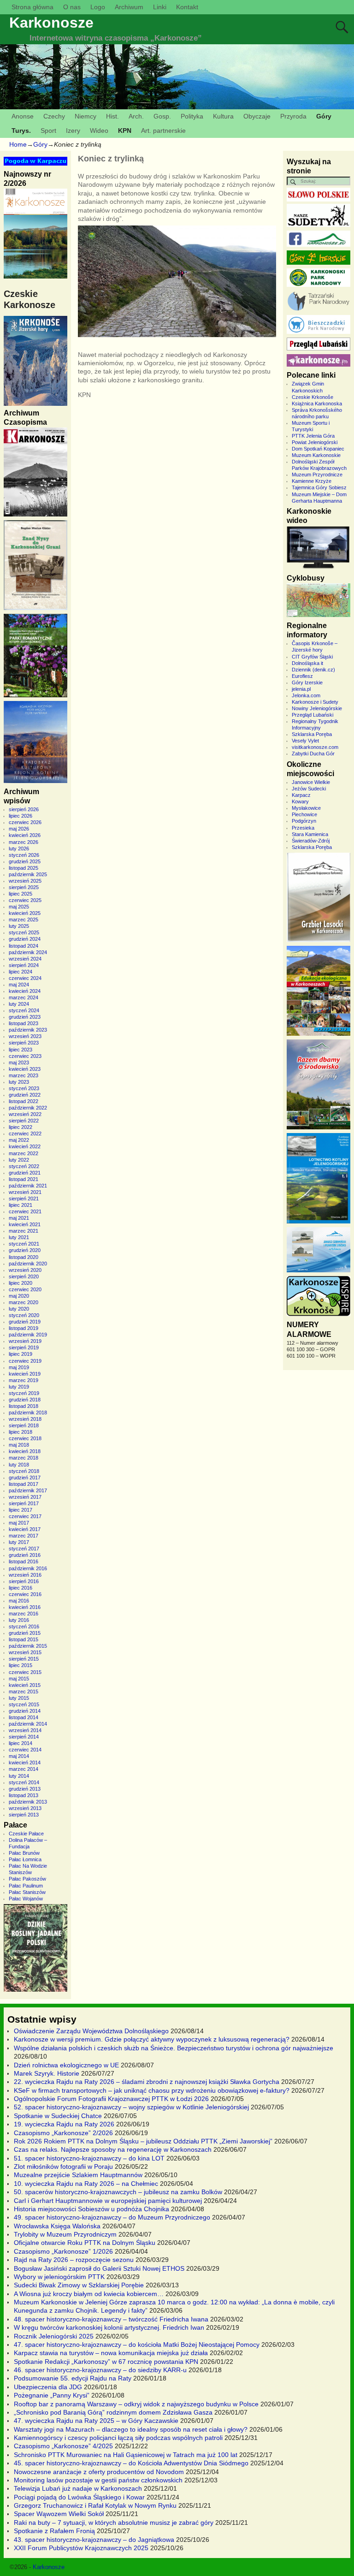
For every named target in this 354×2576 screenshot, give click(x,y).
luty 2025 (19, 926)
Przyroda (293, 116)
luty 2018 (19, 1465)
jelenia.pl (301, 689)
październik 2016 (28, 1568)
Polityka (192, 116)
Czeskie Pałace (26, 1834)
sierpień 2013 (24, 1815)
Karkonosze (51, 23)
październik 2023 (28, 1030)
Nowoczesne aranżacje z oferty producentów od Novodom (99, 2472)
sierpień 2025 (24, 887)
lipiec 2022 (21, 1127)
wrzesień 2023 (25, 1036)
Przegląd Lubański (313, 715)
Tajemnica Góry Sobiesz (319, 487)
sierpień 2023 (24, 1043)
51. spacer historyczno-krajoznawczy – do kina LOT (89, 2158)
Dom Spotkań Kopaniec (318, 449)
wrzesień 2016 (25, 1575)
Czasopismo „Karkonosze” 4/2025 (63, 2446)
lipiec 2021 (21, 1205)
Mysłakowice (306, 808)
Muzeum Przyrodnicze (317, 475)
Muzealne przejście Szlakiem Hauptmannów (78, 2175)
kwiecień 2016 (25, 1607)
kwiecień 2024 (25, 991)
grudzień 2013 (25, 1789)
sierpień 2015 (24, 1659)
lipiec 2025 (21, 894)
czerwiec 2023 (25, 1056)
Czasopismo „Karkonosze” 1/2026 (63, 2251)
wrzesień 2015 (25, 1652)
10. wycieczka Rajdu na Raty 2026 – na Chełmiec (86, 2184)
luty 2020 (19, 1309)
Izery (73, 131)
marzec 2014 (24, 1769)
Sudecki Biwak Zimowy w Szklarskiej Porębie (79, 2285)
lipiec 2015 (21, 1665)
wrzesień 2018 (25, 1419)
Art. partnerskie (163, 131)
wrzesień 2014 (25, 1730)
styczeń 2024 (24, 1010)
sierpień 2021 (24, 1199)
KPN (125, 131)
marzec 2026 (24, 842)
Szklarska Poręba (312, 734)
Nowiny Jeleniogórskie (317, 708)
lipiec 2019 (21, 1354)
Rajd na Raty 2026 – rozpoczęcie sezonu (74, 2260)
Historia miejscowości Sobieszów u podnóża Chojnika (91, 2209)
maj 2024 (19, 985)
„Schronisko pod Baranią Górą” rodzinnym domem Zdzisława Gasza (113, 2412)
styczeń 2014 (24, 1782)
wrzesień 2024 (25, 959)
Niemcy (86, 116)
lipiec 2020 (21, 1283)
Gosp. (162, 116)
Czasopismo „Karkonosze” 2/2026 (63, 2133)
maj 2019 (19, 1367)
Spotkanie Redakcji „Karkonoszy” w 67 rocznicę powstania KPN (106, 2362)
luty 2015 (19, 1698)
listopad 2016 (24, 1561)
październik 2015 (28, 1646)
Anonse (23, 116)
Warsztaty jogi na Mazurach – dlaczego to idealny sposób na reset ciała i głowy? (131, 2429)
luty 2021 (19, 1237)
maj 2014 (19, 1756)
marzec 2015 (24, 1692)
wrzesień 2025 (25, 881)
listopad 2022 (24, 1101)
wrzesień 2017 (25, 1497)
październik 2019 (28, 1335)
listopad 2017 (24, 1484)
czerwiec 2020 (25, 1289)
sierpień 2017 (24, 1503)
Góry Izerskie (307, 683)
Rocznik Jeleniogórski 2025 (54, 2336)
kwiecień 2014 (25, 1763)
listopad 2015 (24, 1639)
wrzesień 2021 (25, 1192)
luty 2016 (19, 1620)
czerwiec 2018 (25, 1438)
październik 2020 (28, 1264)
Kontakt (187, 7)
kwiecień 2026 (25, 835)
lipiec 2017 (21, 1510)
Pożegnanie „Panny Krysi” (52, 2395)
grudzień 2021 (25, 1173)
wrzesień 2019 (25, 1341)
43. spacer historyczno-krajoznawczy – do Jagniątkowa (94, 2540)
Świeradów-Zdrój (311, 841)
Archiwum (129, 7)
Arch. (136, 116)
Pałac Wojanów (26, 1899)
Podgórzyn (304, 821)
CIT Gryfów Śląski (312, 657)
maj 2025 (19, 907)
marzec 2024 (24, 997)
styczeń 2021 (24, 1244)
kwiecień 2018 (25, 1451)
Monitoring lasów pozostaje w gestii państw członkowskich (98, 2480)
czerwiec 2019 (25, 1361)
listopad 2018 (24, 1406)
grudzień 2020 (25, 1250)
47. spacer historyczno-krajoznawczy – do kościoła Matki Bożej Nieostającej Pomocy (137, 2345)
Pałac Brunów (24, 1853)
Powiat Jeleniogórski (315, 442)
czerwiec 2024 (25, 978)
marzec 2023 (24, 1075)
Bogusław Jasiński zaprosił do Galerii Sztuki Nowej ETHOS (99, 2268)
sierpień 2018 (24, 1425)
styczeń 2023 (24, 1088)
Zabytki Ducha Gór (313, 754)
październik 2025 (28, 874)
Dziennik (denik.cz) (313, 670)
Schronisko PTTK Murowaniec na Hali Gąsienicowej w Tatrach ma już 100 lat (126, 2455)
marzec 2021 (24, 1231)
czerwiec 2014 (25, 1750)
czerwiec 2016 (25, 1594)
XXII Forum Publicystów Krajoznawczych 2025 (81, 2548)
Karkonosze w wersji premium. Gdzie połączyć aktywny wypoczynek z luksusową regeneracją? (152, 2039)
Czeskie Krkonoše (313, 397)
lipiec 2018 (21, 1432)
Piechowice (304, 814)
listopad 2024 (24, 946)
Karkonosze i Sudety (315, 702)
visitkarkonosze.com (315, 747)
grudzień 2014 (25, 1711)
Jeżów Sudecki (309, 789)
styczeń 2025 (24, 932)
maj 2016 (19, 1601)
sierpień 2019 (24, 1347)
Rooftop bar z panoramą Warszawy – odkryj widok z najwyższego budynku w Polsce (136, 2404)
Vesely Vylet (305, 741)
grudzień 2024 (25, 939)
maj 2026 (19, 829)
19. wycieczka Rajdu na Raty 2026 (64, 2124)
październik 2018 (28, 1413)
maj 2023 (19, 1062)
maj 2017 (19, 1523)
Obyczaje (257, 116)
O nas (72, 7)
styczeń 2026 (24, 855)
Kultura (223, 116)
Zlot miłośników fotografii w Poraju (63, 2166)
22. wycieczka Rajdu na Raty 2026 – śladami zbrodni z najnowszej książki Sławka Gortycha (147, 2082)
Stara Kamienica (310, 834)
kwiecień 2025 (25, 913)
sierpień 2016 (24, 1581)
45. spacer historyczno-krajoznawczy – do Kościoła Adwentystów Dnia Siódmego (131, 2463)
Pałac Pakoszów (27, 1879)
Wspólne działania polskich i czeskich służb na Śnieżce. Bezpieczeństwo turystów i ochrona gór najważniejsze (174, 2048)
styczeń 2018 (24, 1471)
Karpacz (301, 795)
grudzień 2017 (25, 1478)
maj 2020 (19, 1296)
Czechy (54, 116)
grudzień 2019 (25, 1322)
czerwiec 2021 (25, 1211)
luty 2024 (19, 1004)
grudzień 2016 (25, 1555)
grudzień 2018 (25, 1400)
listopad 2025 (24, 868)
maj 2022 (19, 1140)
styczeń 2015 (24, 1704)
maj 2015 (19, 1679)
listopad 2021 (24, 1179)
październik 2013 (28, 1802)
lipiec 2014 (21, 1743)
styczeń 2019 (24, 1393)
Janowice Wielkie (311, 782)
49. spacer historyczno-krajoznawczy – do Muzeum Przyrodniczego (112, 2217)
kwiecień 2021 (25, 1224)
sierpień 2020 (24, 1276)
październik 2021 (28, 1186)
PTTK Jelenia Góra (313, 436)
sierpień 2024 (24, 965)
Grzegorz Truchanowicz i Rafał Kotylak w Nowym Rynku (95, 2505)
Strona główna (32, 7)
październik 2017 (28, 1490)
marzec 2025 (24, 920)
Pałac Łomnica (25, 1859)
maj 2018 (19, 1445)
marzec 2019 (24, 1380)
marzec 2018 (24, 1458)
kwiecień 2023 (25, 1069)
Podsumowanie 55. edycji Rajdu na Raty (73, 2378)
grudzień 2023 (25, 1017)
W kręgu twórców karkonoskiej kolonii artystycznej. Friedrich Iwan (109, 2327)
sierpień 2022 (24, 1121)
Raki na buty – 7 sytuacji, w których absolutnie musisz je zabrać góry (114, 2523)
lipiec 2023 (21, 1050)
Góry (324, 116)
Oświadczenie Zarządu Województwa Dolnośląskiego (91, 2031)
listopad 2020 (24, 1257)
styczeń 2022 (24, 1166)
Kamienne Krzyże (312, 481)
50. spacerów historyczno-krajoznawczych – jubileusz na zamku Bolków (118, 2192)
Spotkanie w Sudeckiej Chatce (58, 2116)
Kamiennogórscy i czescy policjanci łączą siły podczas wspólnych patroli (118, 2438)
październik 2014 (28, 1724)
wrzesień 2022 (25, 1114)
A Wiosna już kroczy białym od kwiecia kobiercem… (89, 2294)
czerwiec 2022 (25, 1134)
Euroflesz (302, 676)
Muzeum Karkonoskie (316, 455)
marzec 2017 (24, 1536)
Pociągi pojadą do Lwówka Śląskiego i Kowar (79, 2497)
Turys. (21, 131)
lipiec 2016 (21, 1588)
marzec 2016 (24, 1614)
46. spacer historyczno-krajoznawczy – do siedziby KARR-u (100, 2370)
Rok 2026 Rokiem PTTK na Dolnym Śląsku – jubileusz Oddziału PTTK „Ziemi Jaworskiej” (143, 2141)
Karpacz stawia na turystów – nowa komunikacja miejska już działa (111, 2353)
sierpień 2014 (24, 1737)
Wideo (99, 131)
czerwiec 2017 (25, 1516)
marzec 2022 (24, 1153)
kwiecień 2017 (25, 1529)
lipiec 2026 (21, 816)
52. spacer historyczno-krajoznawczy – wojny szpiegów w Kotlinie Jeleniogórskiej (131, 2107)
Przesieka (303, 828)
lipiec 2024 (21, 972)
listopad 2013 (24, 1795)
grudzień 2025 (25, 861)
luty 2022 (19, 1160)
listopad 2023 (24, 1023)
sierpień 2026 (24, 809)
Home (18, 144)
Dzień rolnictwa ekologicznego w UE (66, 2065)
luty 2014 (19, 1776)
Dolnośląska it (307, 663)
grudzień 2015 (25, 1633)
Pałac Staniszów (27, 1892)
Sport (48, 131)
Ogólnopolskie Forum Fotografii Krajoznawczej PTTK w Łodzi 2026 (111, 2099)
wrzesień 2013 (25, 1808)
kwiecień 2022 (25, 1146)
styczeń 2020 (24, 1315)
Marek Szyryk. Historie (47, 2073)
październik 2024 (28, 952)
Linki (160, 7)
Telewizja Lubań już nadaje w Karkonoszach (78, 2488)
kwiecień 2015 (25, 1685)
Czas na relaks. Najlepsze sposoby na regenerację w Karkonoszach (113, 2149)
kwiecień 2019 (25, 1374)
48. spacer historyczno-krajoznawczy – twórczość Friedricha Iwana (111, 2319)
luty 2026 (19, 849)
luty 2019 (19, 1387)
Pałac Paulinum (26, 1886)
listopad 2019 (24, 1328)
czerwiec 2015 (25, 1672)
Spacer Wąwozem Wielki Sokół (59, 2514)
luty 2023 (19, 1082)
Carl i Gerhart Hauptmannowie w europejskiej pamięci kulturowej (108, 2201)
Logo (98, 7)
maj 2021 (19, 1218)
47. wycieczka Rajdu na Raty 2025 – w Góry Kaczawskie (96, 2421)
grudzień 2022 (25, 1095)
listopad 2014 (24, 1717)
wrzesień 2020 (25, 1270)
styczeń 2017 (24, 1549)
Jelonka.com (306, 695)
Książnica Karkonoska (317, 404)
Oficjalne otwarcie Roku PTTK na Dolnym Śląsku (85, 2243)
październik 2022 (28, 1108)
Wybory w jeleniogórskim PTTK (59, 2277)
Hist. (112, 116)
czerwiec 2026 (25, 822)
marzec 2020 (24, 1302)
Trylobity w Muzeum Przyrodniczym (65, 2234)
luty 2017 (19, 1542)
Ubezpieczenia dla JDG (48, 2387)
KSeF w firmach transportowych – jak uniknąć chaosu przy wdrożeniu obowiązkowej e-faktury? (152, 2090)
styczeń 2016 (24, 1626)
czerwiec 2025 (25, 900)
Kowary (300, 801)
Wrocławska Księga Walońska (57, 2226)
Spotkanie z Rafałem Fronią (54, 2531)
